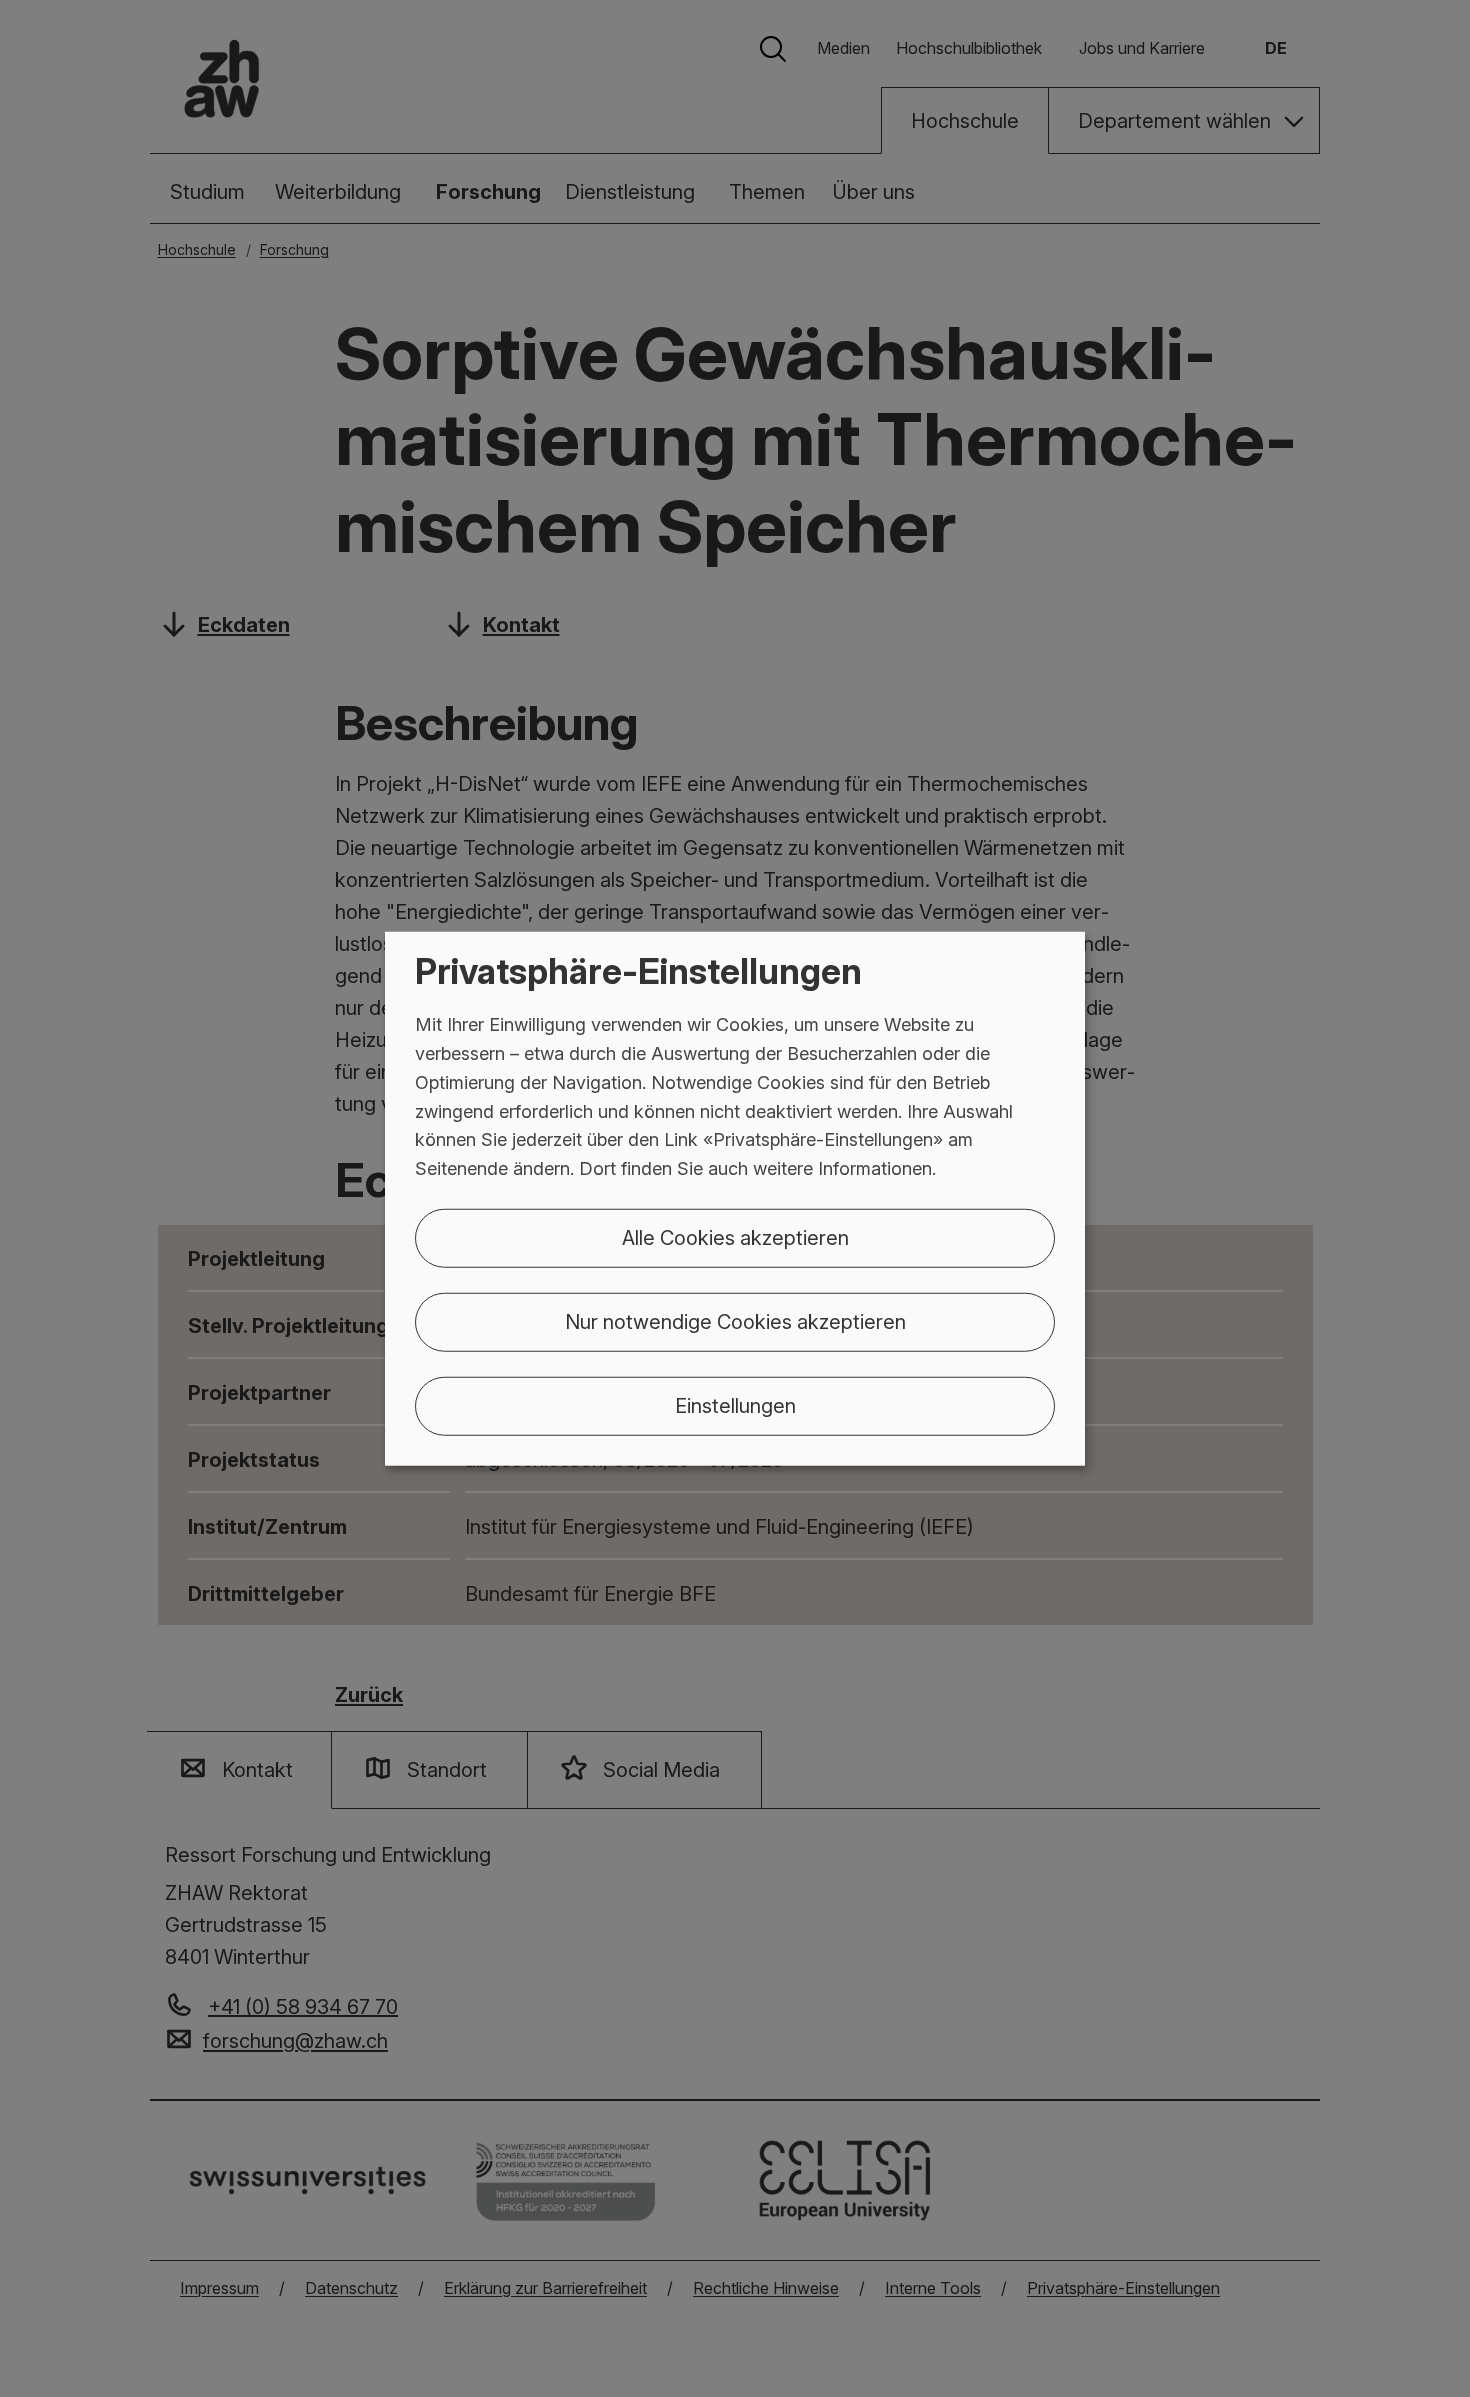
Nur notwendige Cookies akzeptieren (735, 1322)
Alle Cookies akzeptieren (735, 1238)
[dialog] (735, 1198)
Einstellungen (735, 1406)
